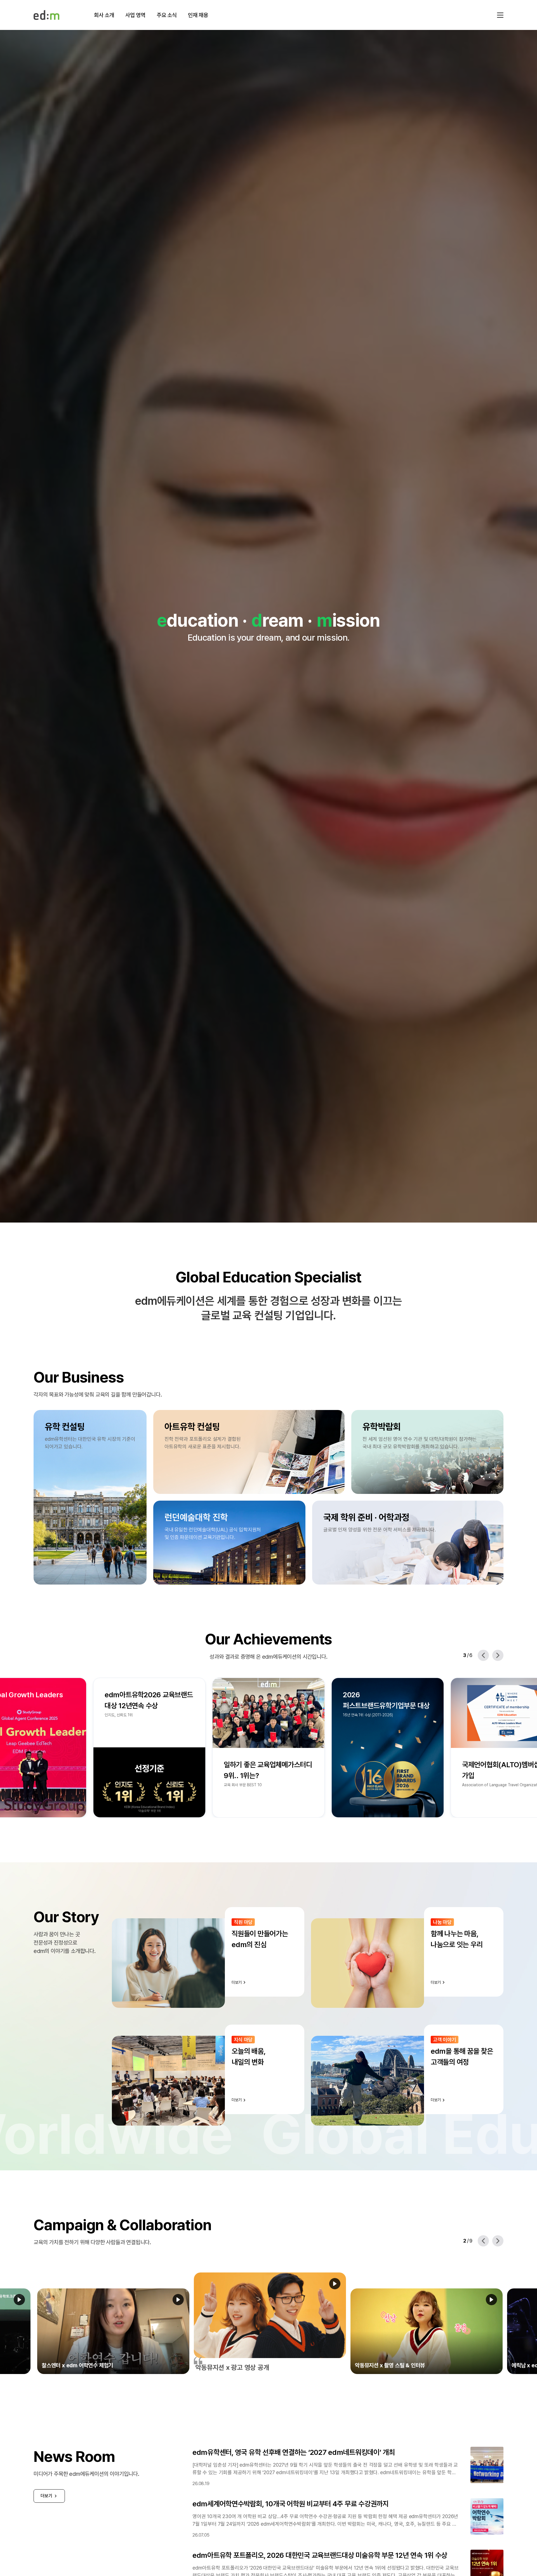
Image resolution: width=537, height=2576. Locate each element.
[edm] (46, 15)
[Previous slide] (483, 1655)
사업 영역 (135, 15)
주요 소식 (167, 15)
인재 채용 (198, 15)
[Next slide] (498, 1655)
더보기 (46, 2496)
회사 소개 (104, 15)
